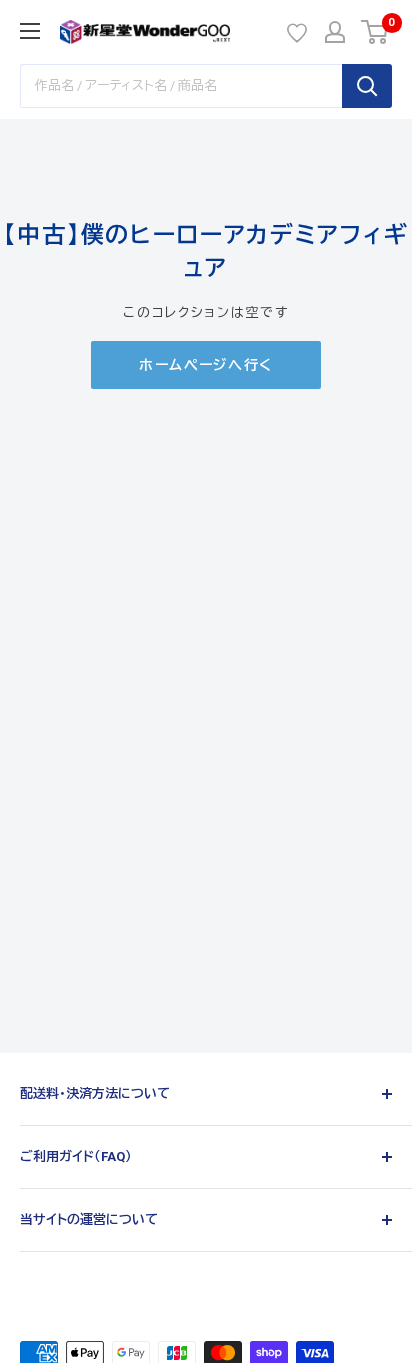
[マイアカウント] (335, 32)
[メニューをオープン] (30, 31)
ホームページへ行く (206, 365)
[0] (375, 32)
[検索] (367, 86)
